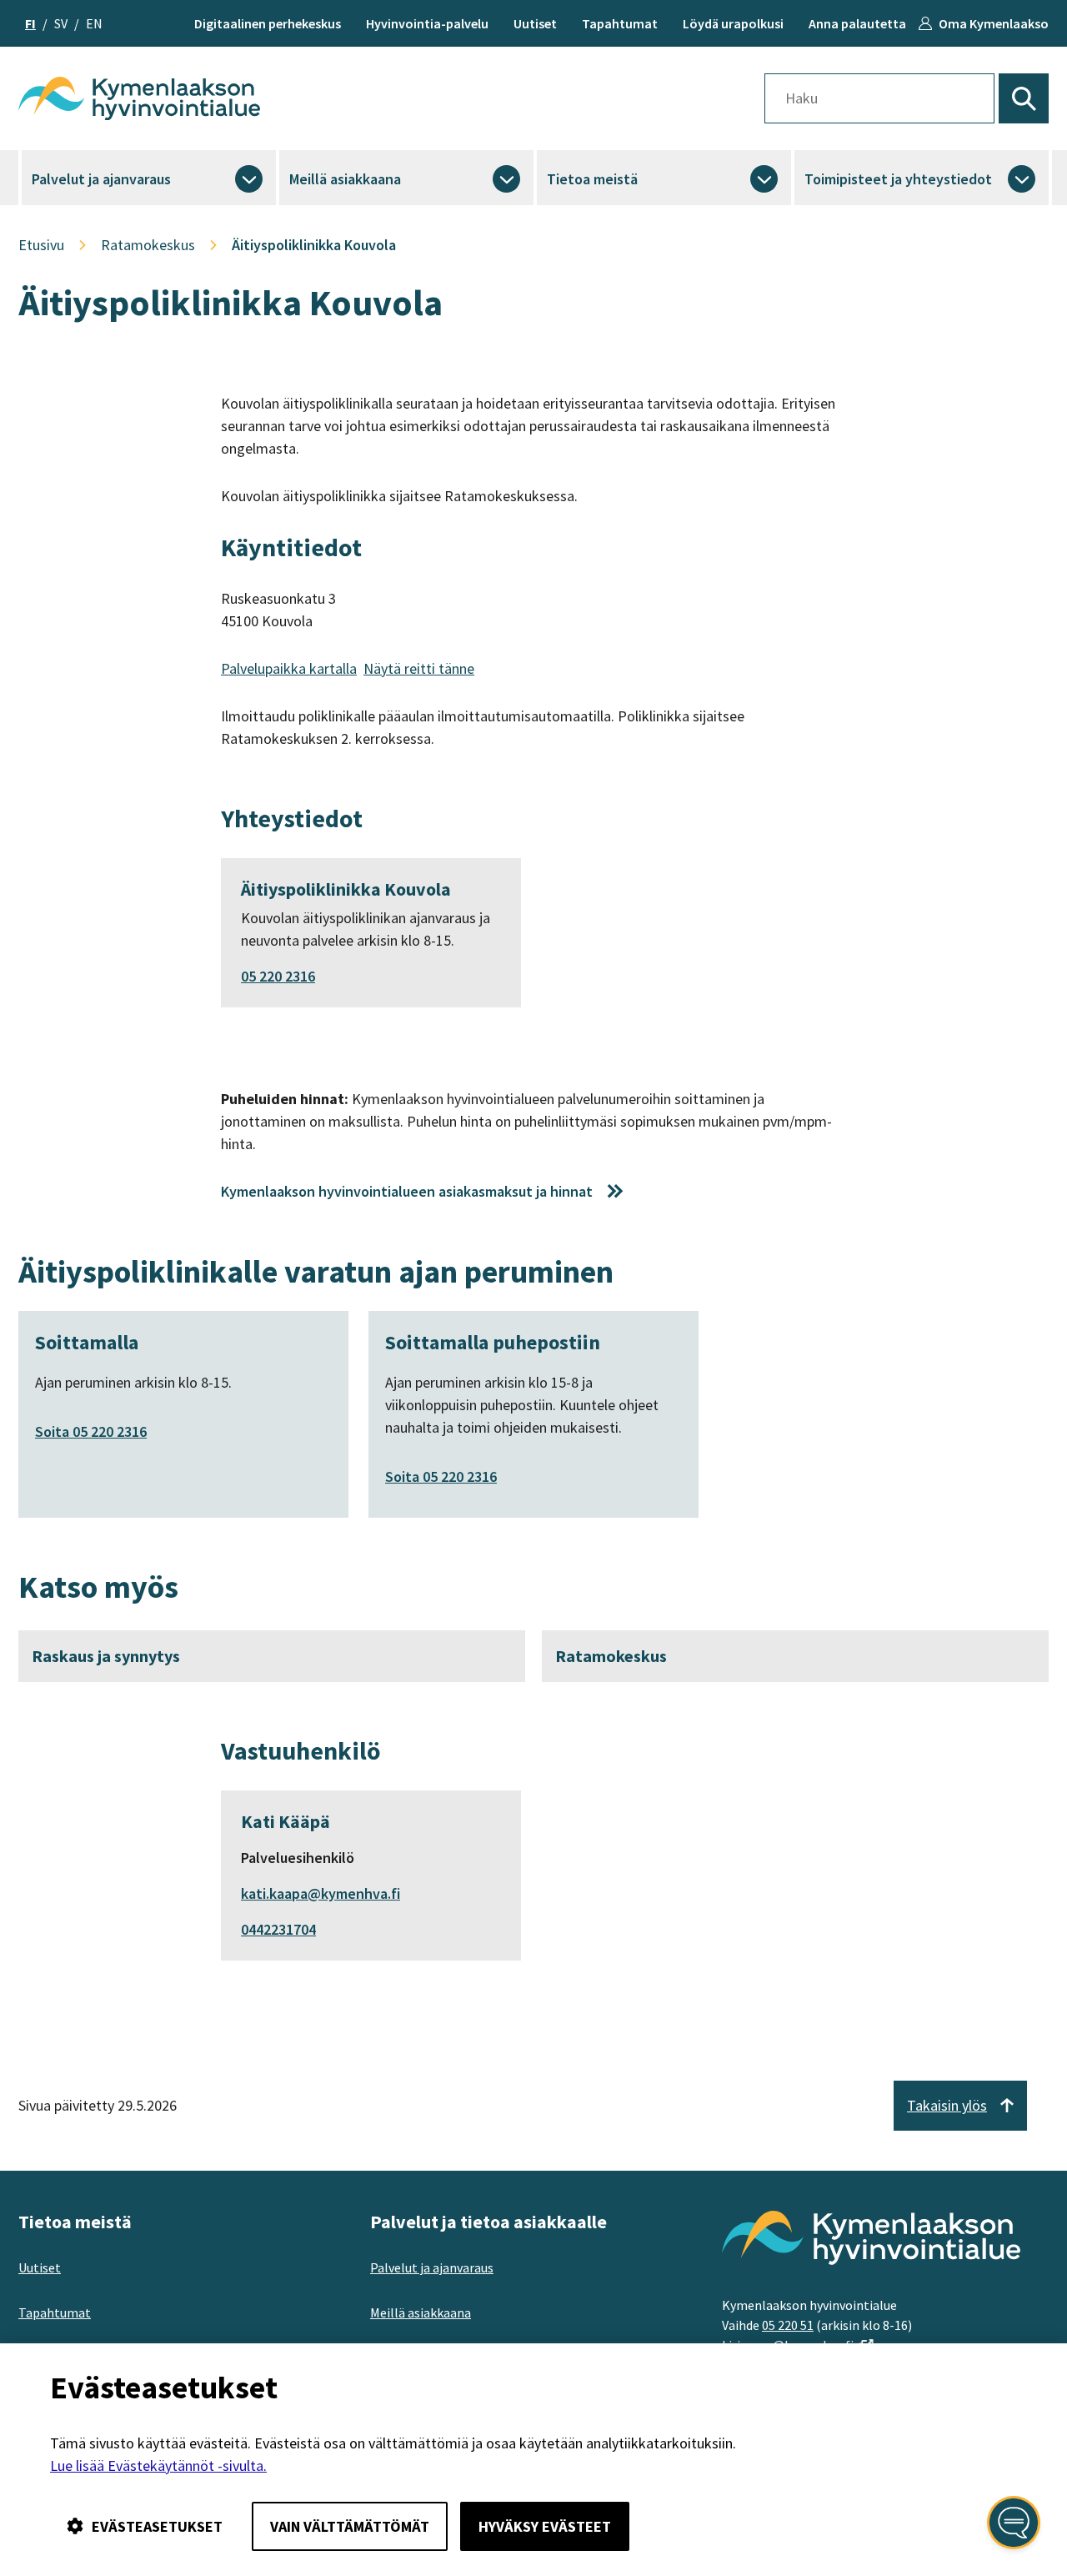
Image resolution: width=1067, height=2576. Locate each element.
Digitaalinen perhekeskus (268, 23)
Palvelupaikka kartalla (289, 668)
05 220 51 (788, 2325)
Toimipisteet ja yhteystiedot (898, 179)
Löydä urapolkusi (733, 23)
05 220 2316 (278, 976)
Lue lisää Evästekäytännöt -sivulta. (158, 2466)
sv (61, 23)
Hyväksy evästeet (545, 2526)
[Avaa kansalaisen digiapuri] (1014, 2523)
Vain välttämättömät (350, 2526)
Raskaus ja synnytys (106, 1656)
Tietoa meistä (592, 179)
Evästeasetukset (157, 2526)
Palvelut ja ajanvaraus (101, 179)
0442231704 (278, 1929)
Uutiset (535, 23)
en (94, 23)
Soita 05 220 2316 (91, 1431)
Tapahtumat (620, 23)
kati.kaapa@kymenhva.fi (321, 1893)
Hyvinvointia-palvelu (427, 23)
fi (30, 23)
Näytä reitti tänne (419, 668)
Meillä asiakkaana (345, 179)
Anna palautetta (857, 23)
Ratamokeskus (611, 1656)
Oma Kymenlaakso (994, 23)
